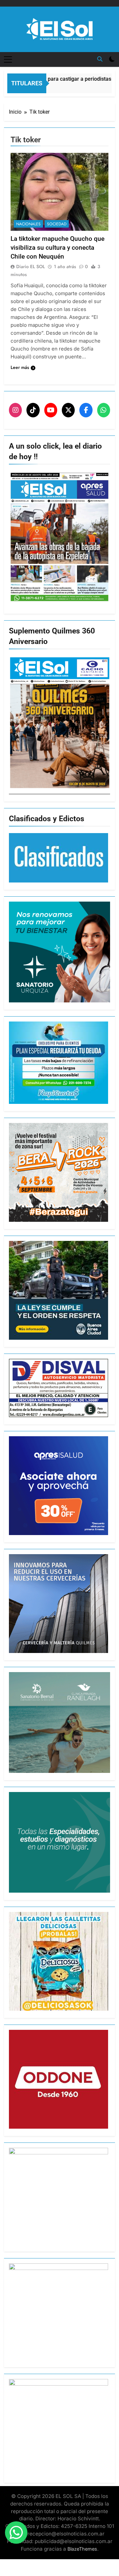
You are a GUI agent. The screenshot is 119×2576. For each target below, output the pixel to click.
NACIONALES (28, 224)
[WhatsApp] (104, 410)
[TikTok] (33, 410)
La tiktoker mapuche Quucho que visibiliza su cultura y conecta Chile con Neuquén (58, 248)
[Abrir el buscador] (100, 59)
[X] (68, 410)
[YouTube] (51, 410)
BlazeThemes (82, 2549)
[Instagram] (15, 410)
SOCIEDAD (57, 224)
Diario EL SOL (31, 266)
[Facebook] (86, 410)
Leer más (20, 367)
